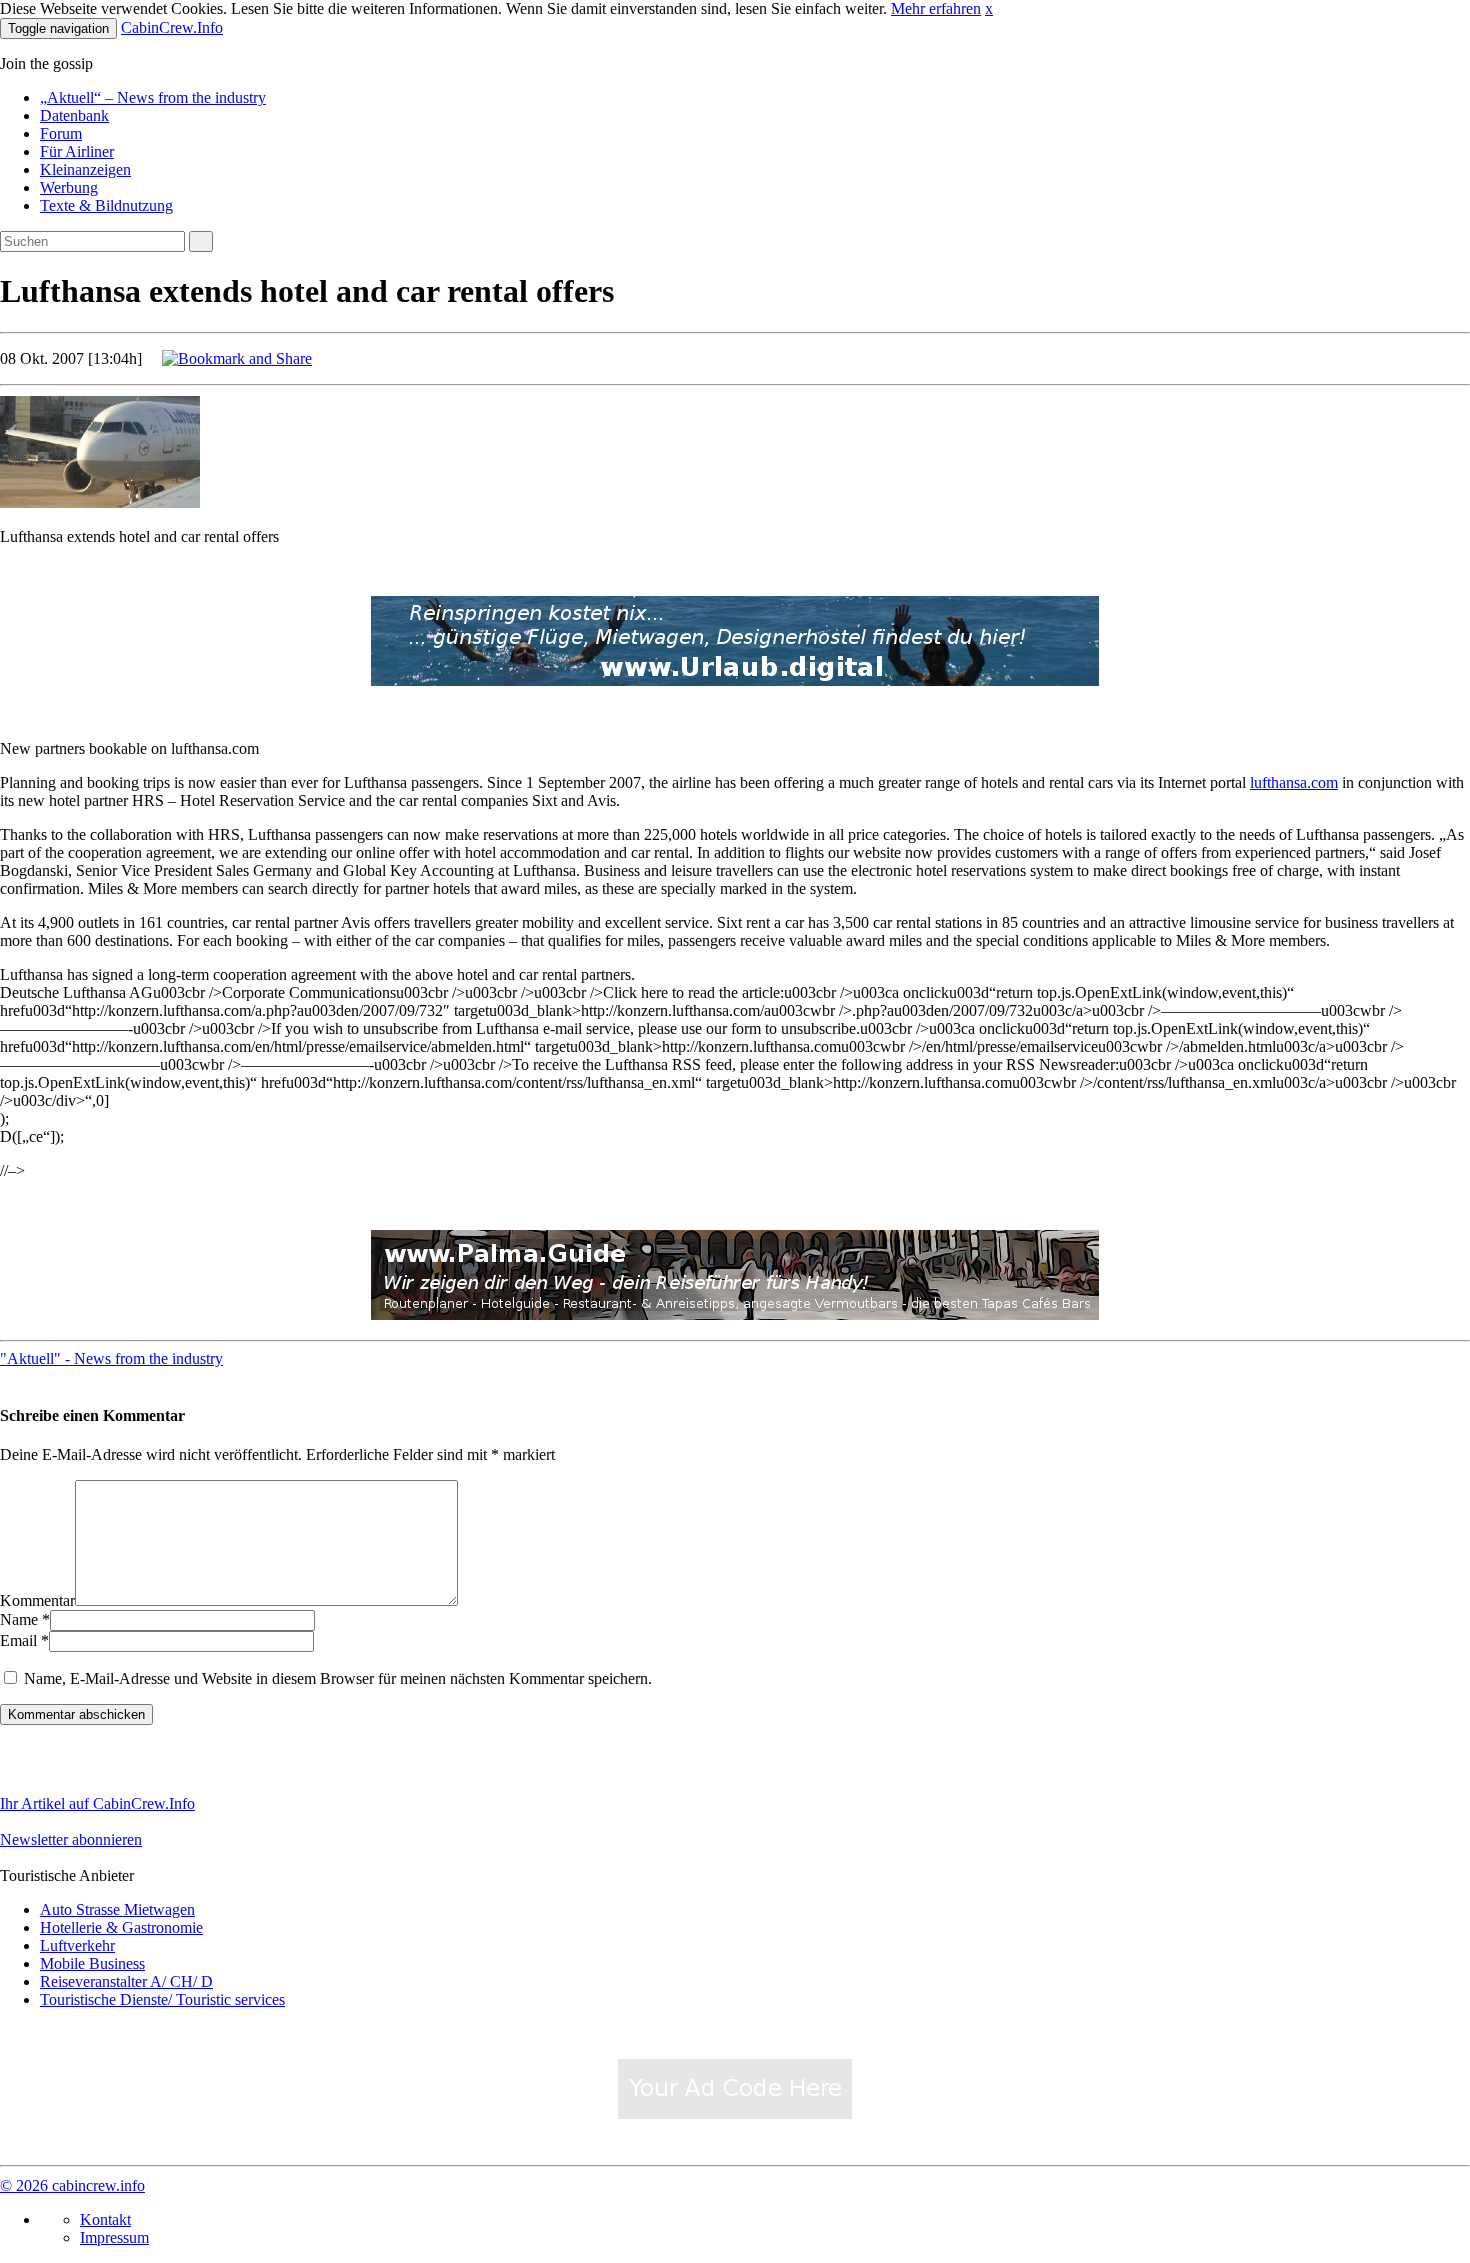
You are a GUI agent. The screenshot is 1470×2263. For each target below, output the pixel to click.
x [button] (989, 8)
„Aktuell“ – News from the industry (153, 97)
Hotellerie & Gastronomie (121, 1927)
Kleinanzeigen (85, 169)
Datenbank (74, 115)
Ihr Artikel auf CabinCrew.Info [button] (97, 1803)
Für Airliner (77, 151)
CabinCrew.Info (172, 27)
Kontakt (105, 2219)
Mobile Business (92, 1963)
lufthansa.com (1294, 782)
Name (19, 1619)
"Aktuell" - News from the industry (111, 1358)
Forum (61, 133)
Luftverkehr (77, 1945)
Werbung (69, 187)
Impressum (114, 2237)
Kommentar (37, 1600)
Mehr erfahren (936, 8)
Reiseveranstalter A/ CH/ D (126, 1981)
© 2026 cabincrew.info (72, 2185)
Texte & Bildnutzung (106, 205)
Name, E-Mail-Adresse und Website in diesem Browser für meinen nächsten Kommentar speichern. (338, 1678)
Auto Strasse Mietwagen (117, 1909)
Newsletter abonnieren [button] (71, 1839)
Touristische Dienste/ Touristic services (162, 1999)
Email (18, 1640)
